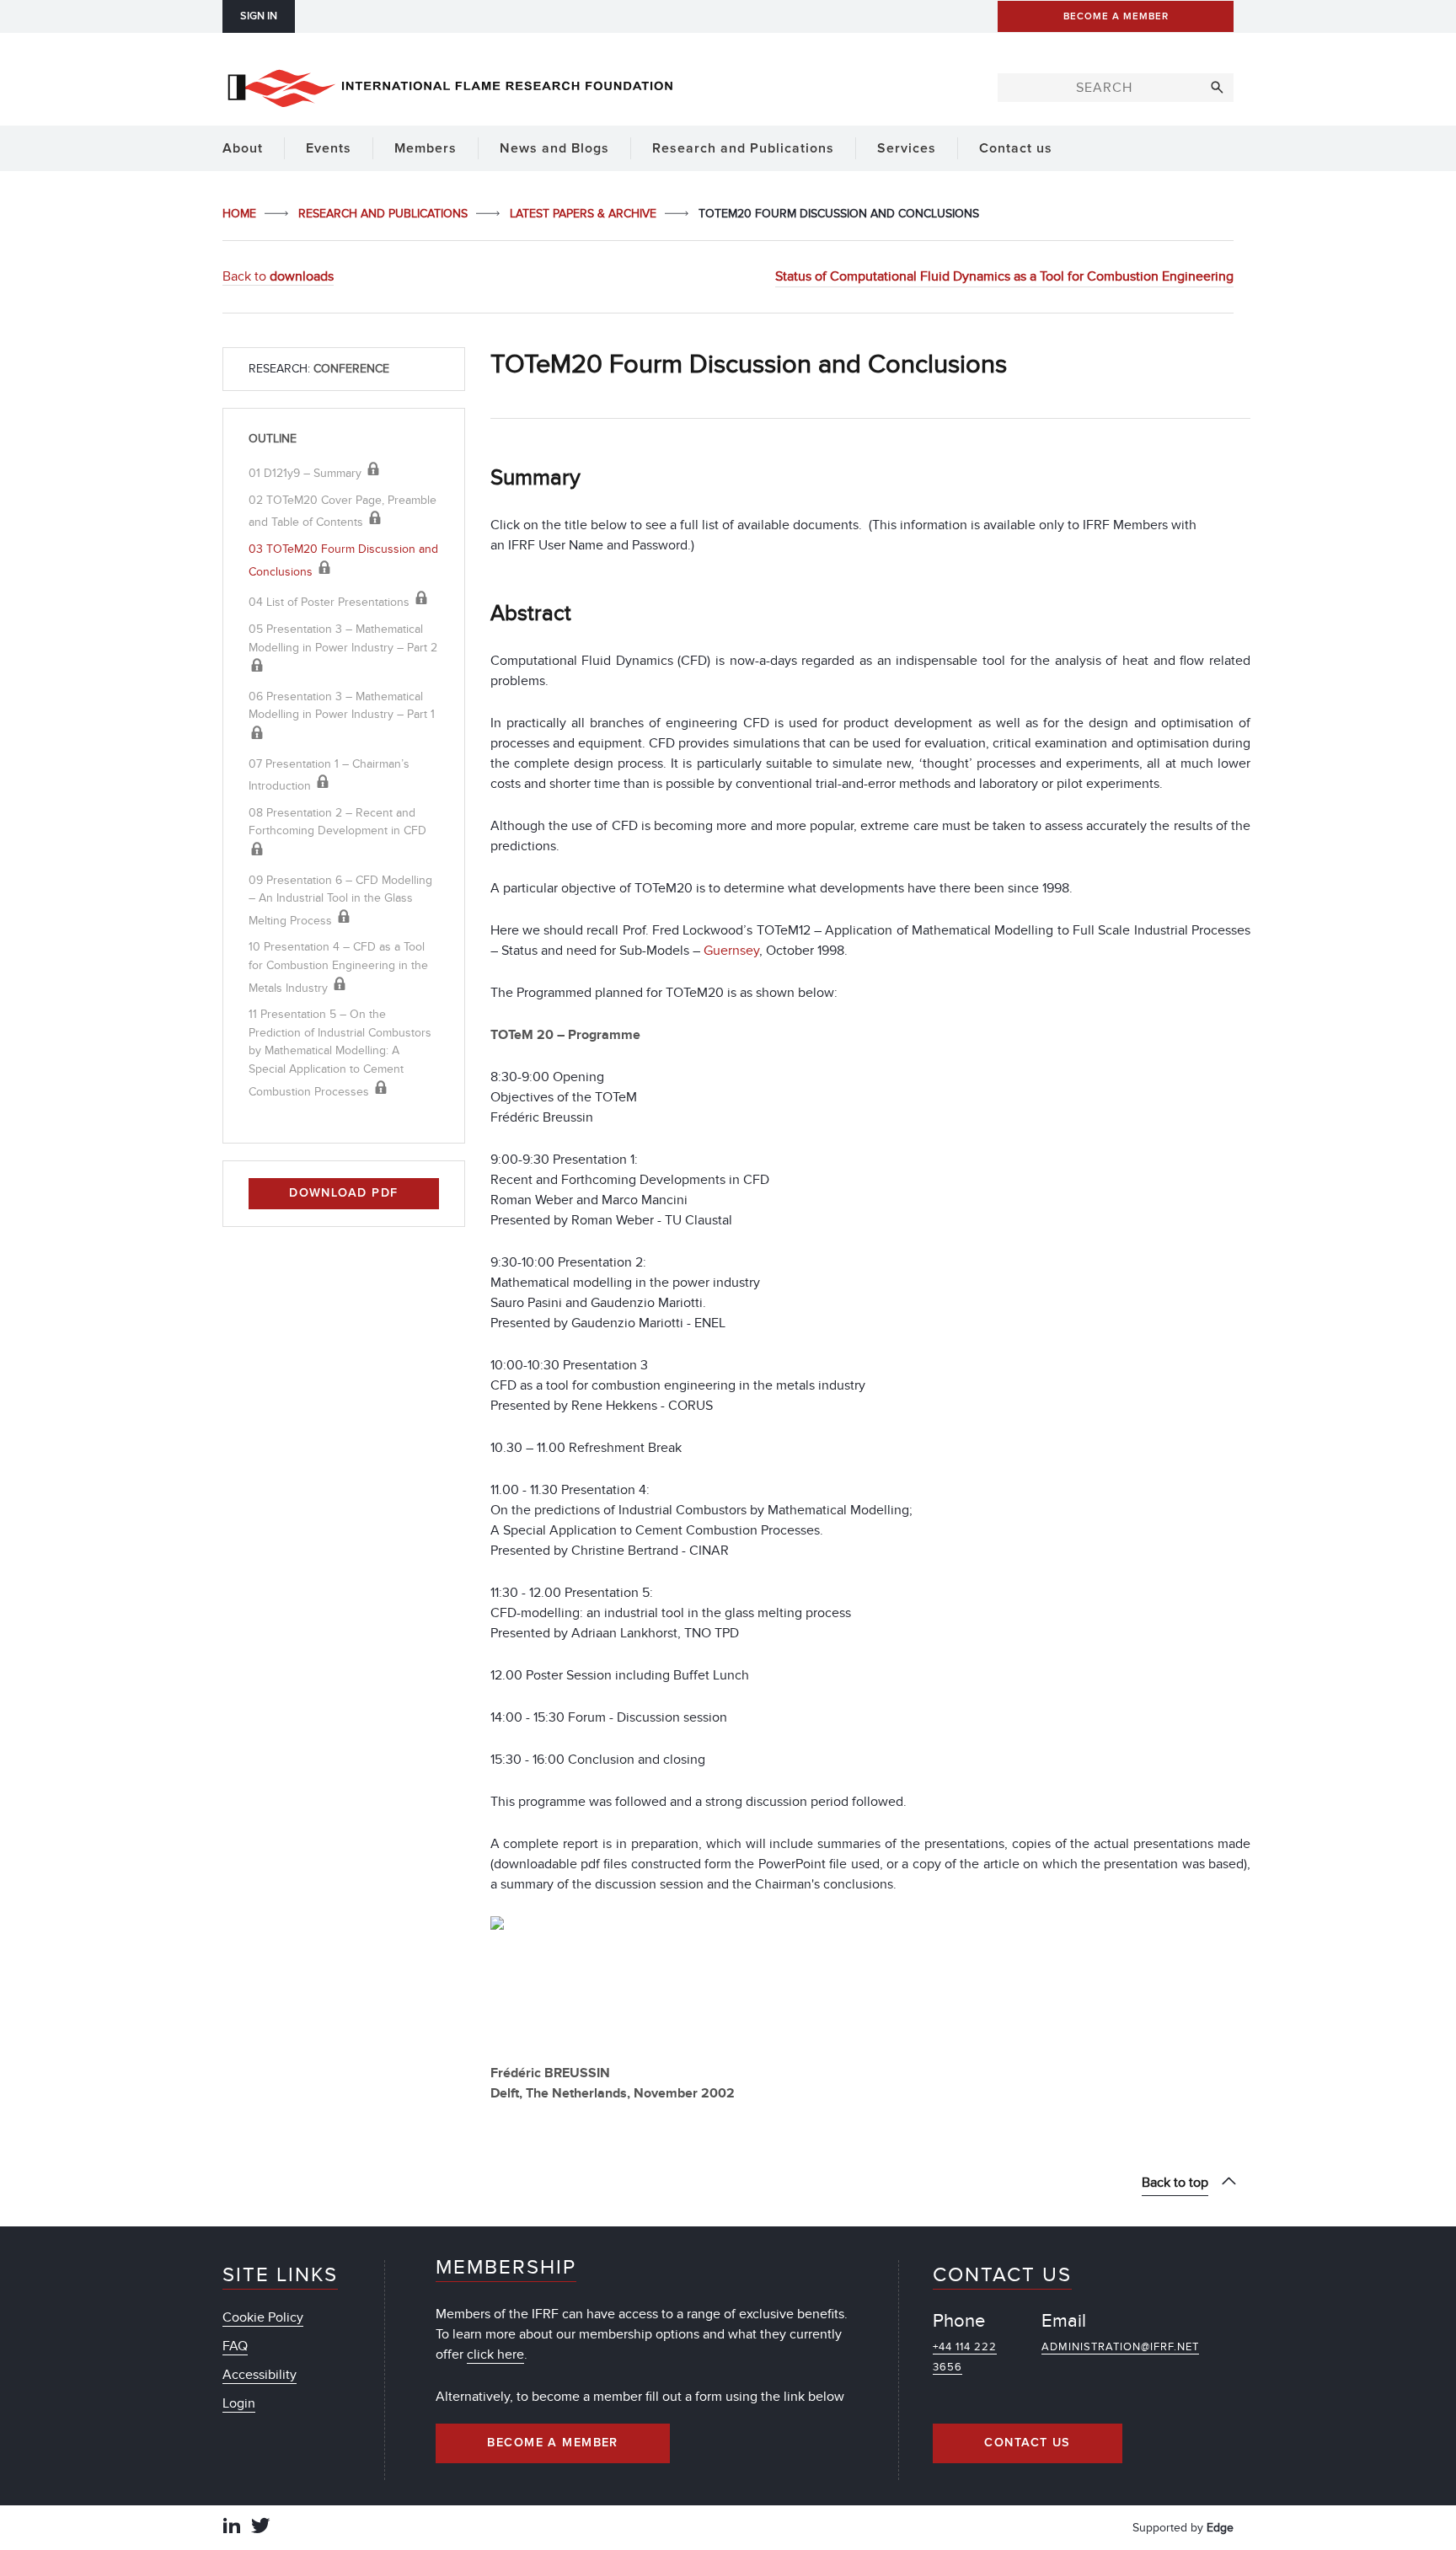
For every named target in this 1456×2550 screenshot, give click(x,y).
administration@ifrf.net (1120, 2347)
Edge (1220, 2528)
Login (239, 2403)
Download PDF (343, 1193)
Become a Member (553, 2443)
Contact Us (1027, 2443)
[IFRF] (450, 85)
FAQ (235, 2346)
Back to (278, 276)
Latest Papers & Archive (585, 214)
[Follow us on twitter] (260, 2528)
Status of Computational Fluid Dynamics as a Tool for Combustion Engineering (1004, 276)
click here (495, 2354)
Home (241, 214)
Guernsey (731, 951)
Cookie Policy (263, 2317)
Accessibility (260, 2375)
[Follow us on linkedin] (232, 2528)
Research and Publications (385, 214)
